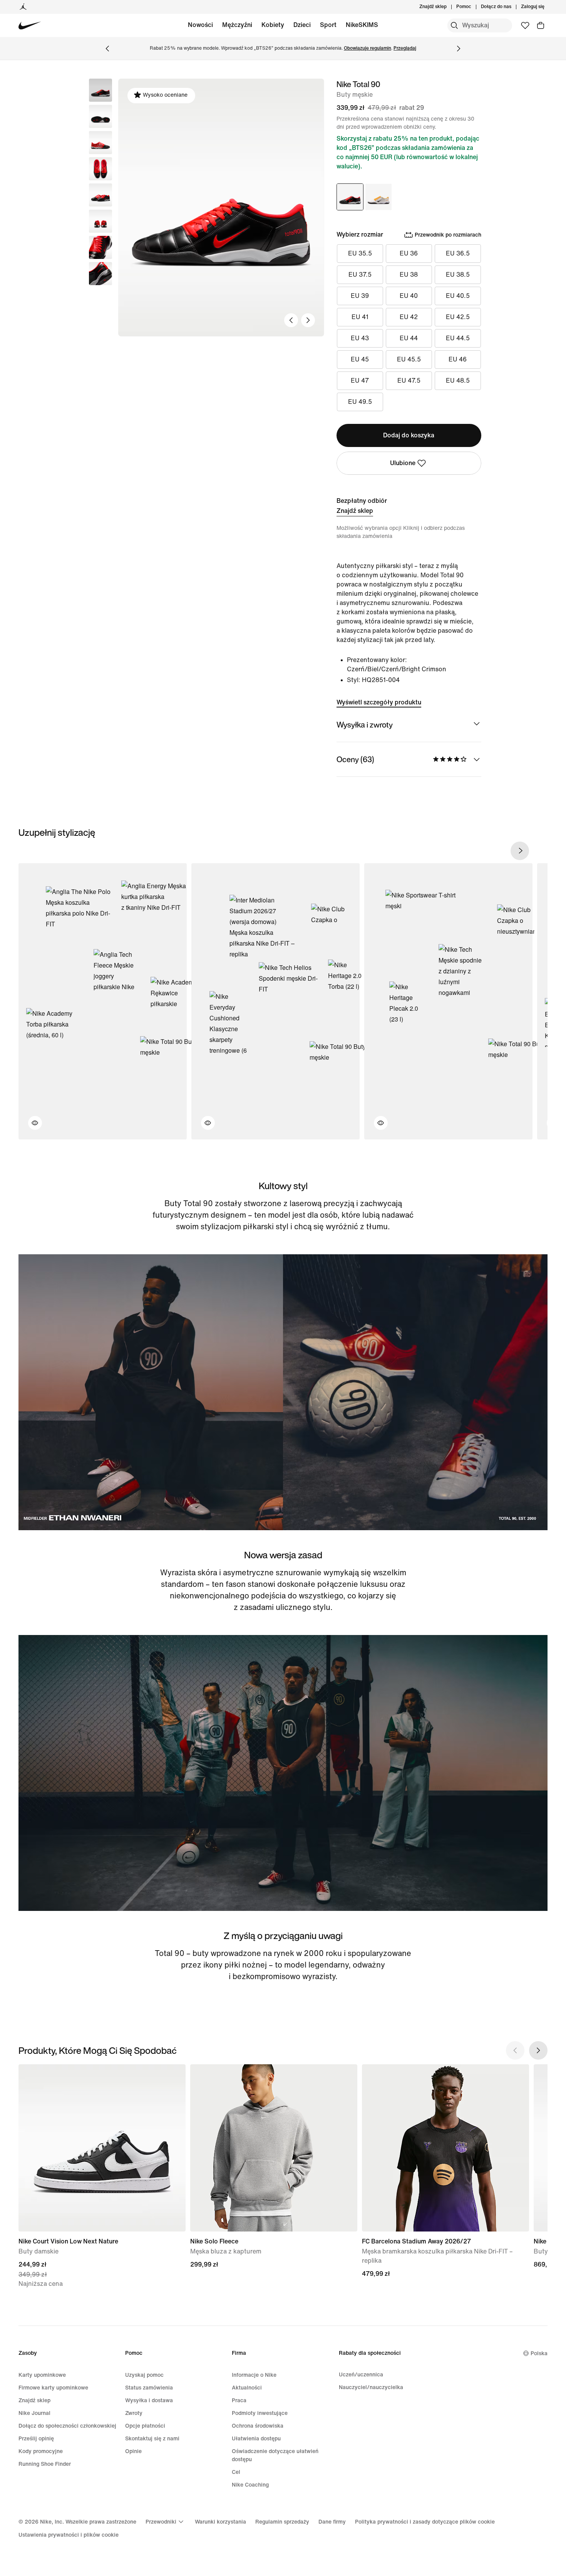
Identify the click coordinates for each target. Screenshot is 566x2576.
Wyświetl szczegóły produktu (379, 702)
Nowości (200, 25)
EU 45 (360, 359)
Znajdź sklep (355, 511)
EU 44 (409, 338)
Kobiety (273, 25)
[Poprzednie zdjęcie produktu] (291, 320)
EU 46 (458, 359)
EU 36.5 (458, 253)
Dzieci (302, 25)
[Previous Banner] (107, 49)
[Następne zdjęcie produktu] (308, 320)
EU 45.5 (409, 359)
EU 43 (360, 338)
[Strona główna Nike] (30, 26)
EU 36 (409, 253)
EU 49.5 (360, 402)
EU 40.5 (458, 296)
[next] (520, 851)
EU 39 (360, 296)
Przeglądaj (405, 48)
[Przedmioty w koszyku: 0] (541, 25)
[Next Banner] (459, 49)
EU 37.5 (360, 275)
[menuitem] (474, 7)
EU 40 (409, 296)
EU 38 (409, 275)
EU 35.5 (360, 253)
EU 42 (409, 317)
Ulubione (403, 463)
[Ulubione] (525, 25)
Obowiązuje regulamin (368, 48)
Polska (539, 2353)
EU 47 (360, 381)
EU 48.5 (458, 381)
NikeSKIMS (362, 25)
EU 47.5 (409, 381)
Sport (328, 25)
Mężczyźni (237, 25)
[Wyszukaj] (454, 25)
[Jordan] (23, 7)
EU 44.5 (458, 338)
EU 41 (360, 317)
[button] (100, 116)
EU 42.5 (458, 317)
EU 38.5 (458, 275)
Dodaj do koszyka (409, 435)
